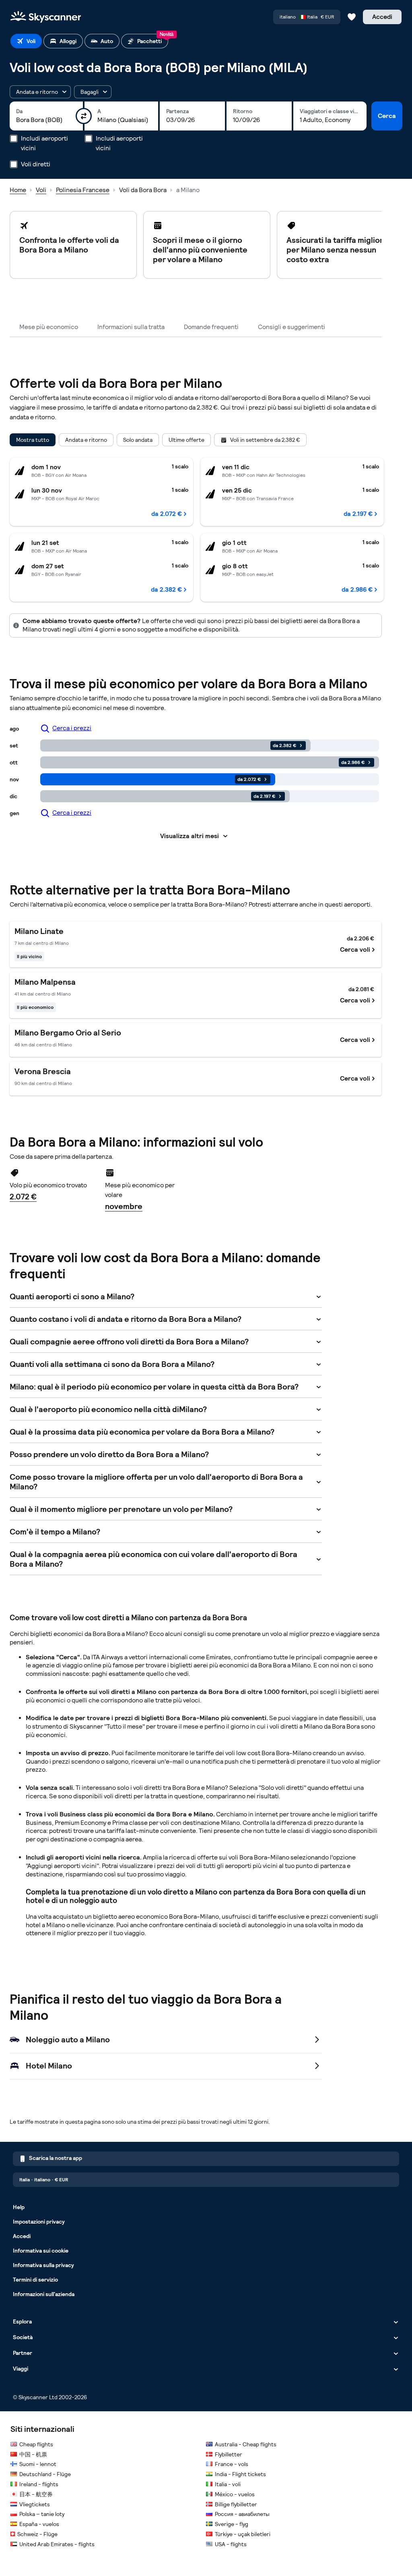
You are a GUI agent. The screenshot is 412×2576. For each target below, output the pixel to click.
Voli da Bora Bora (143, 190)
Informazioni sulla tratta (131, 327)
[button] (40, 92)
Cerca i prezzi (72, 728)
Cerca (387, 116)
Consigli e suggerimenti (291, 327)
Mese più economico (49, 327)
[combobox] (46, 120)
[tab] (26, 41)
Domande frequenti (211, 327)
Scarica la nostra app (56, 2158)
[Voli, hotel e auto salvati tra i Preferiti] (352, 17)
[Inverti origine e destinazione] (84, 116)
